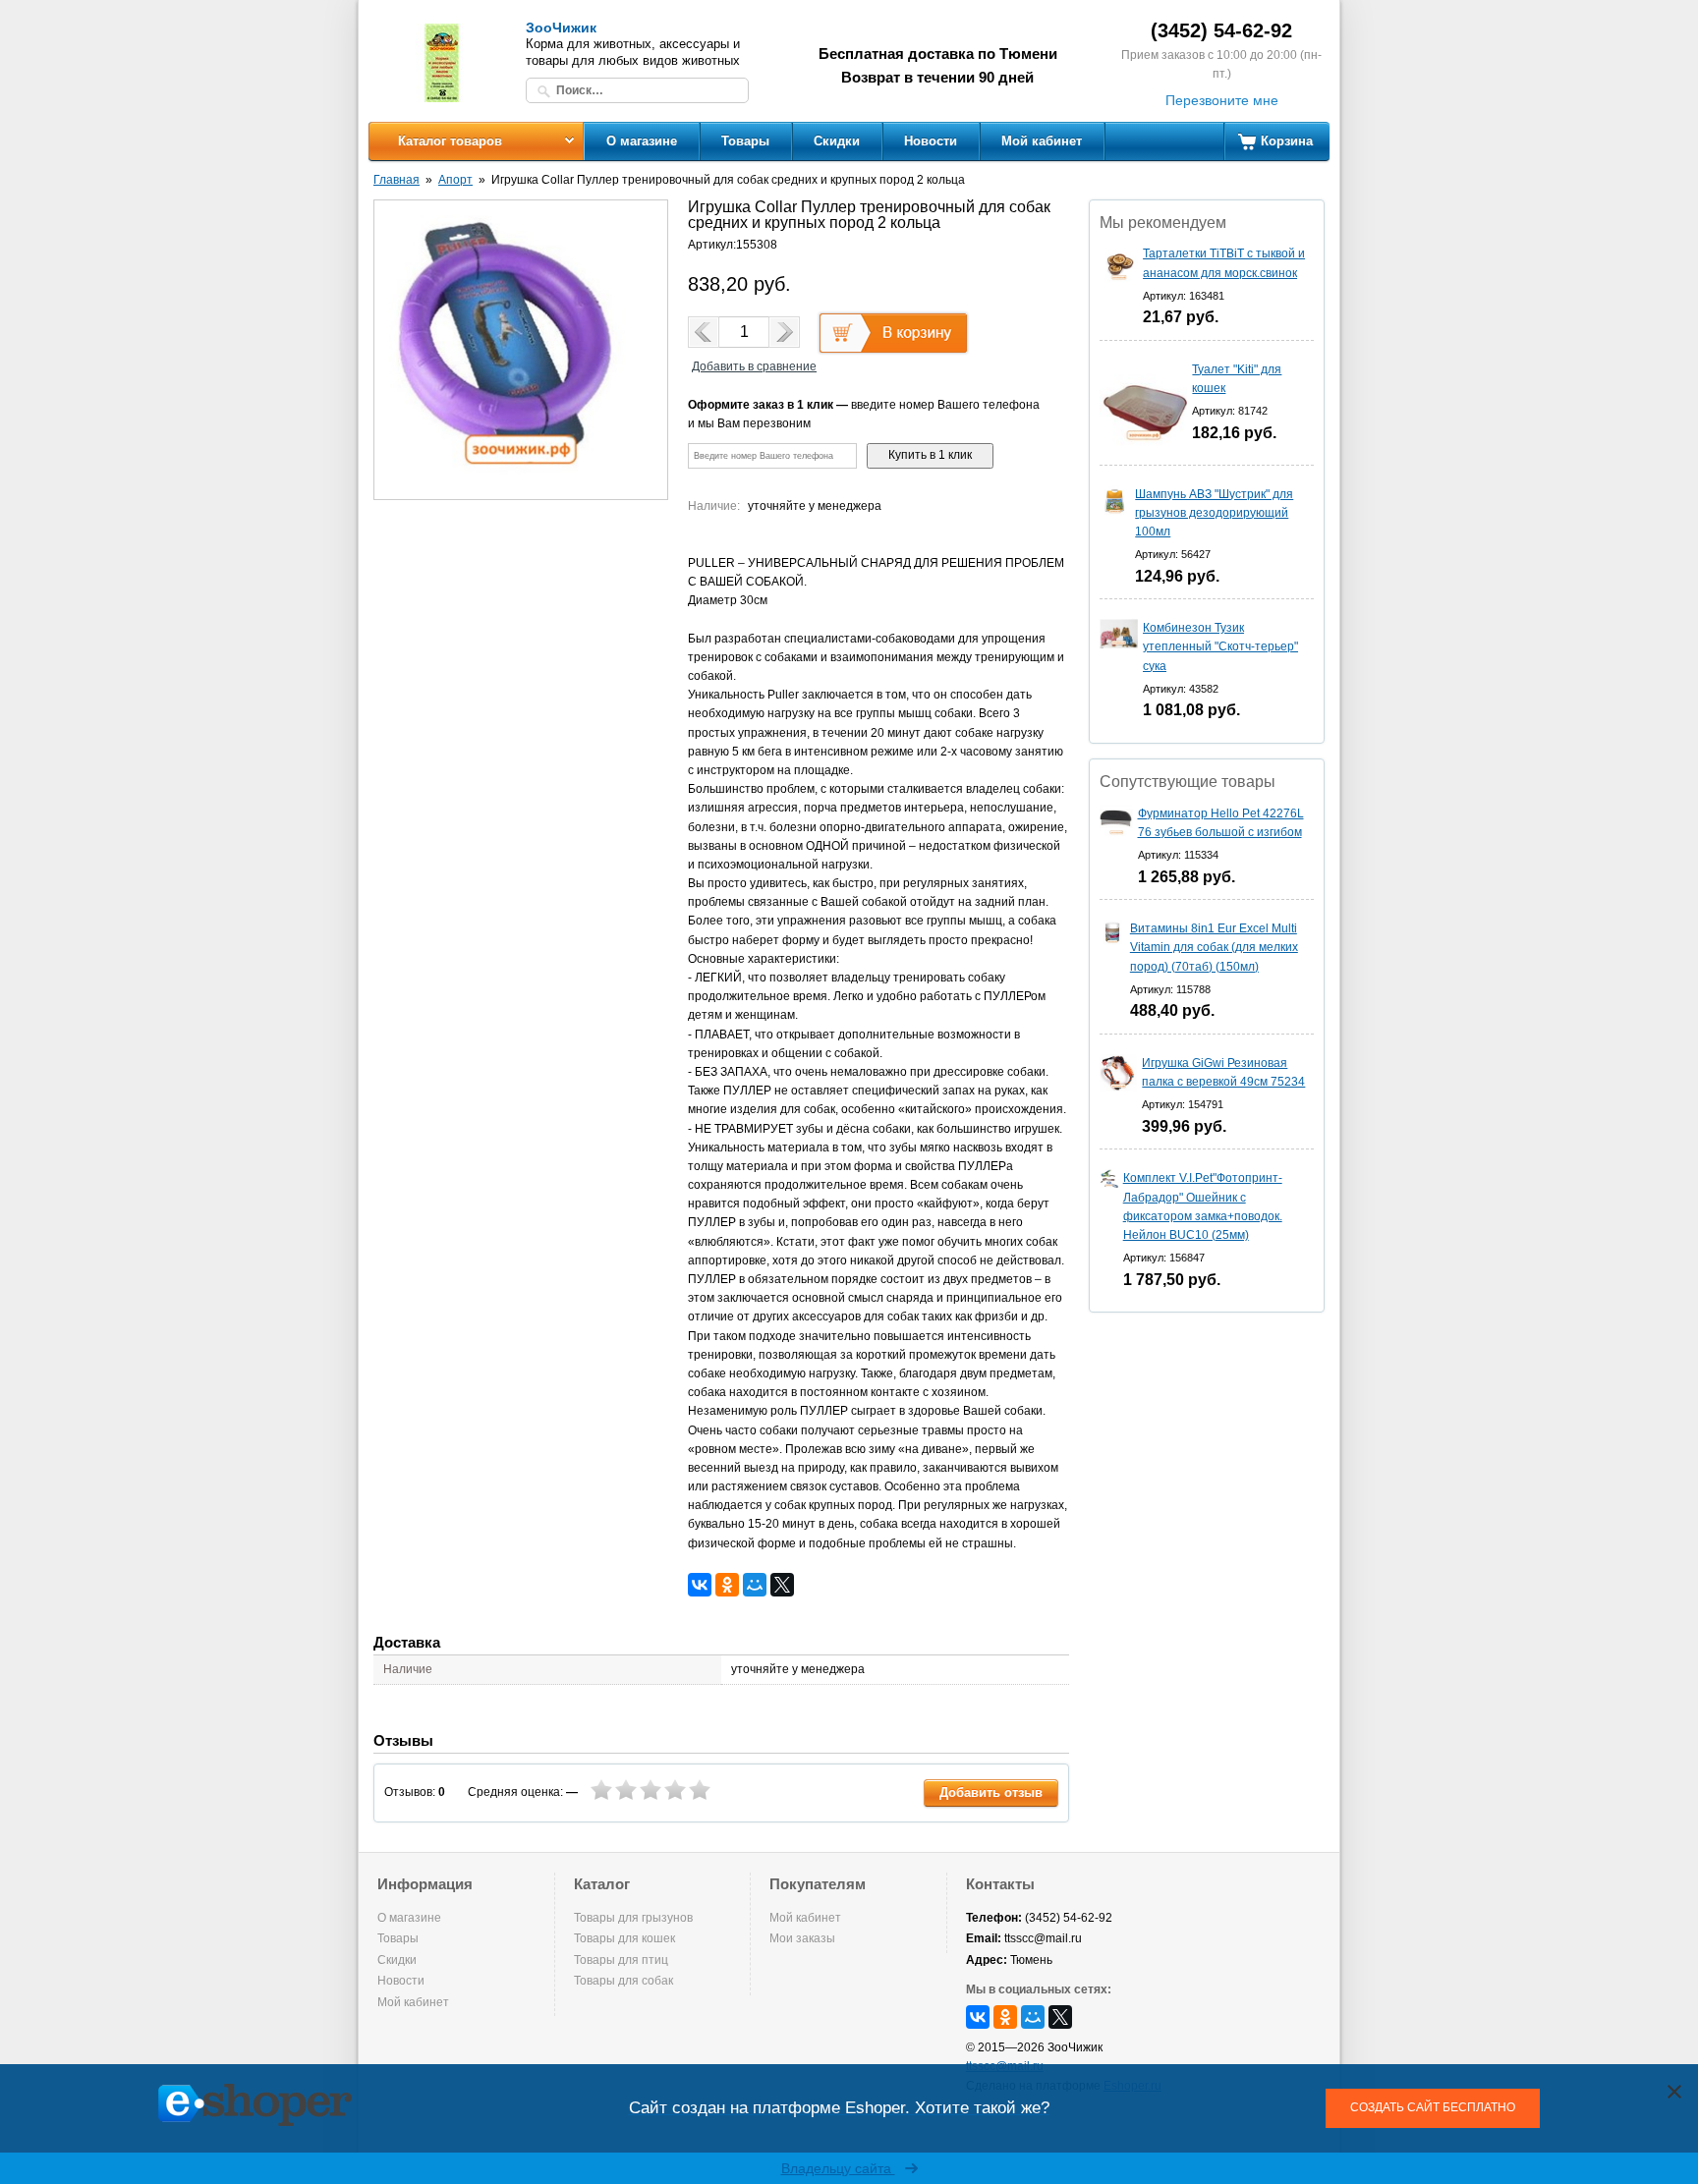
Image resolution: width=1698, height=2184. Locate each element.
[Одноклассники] (727, 1585)
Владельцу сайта (838, 2168)
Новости (931, 141)
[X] (782, 1585)
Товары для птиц (621, 1960)
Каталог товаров (450, 141)
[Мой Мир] (755, 1585)
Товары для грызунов (633, 1918)
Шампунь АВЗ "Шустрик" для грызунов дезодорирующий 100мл (1214, 513)
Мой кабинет (1042, 141)
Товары (745, 141)
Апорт (455, 180)
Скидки (837, 141)
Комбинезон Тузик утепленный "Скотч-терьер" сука (1220, 646)
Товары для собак (623, 1981)
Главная (396, 180)
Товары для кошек (624, 1938)
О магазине (642, 141)
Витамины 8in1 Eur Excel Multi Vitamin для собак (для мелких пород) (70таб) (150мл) (1214, 947)
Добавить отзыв (991, 1792)
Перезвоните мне (1222, 100)
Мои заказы (802, 1938)
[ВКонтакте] (700, 1585)
